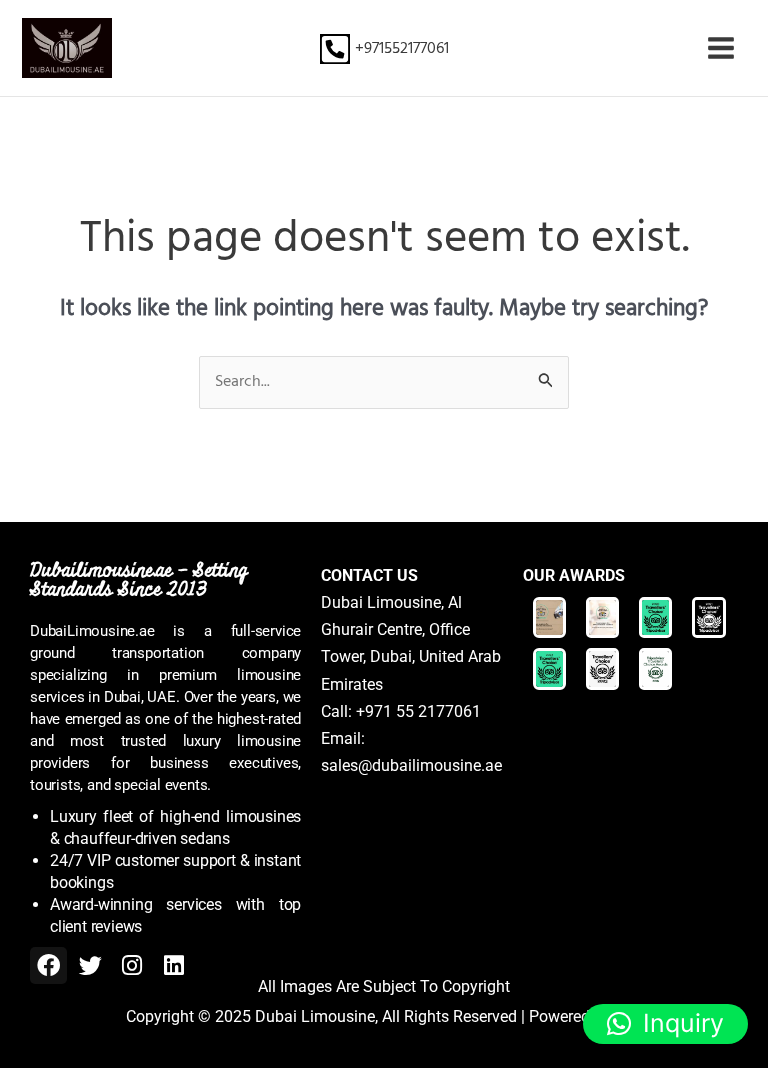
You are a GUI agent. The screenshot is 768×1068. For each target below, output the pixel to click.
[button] (665, 1024)
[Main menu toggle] (721, 48)
